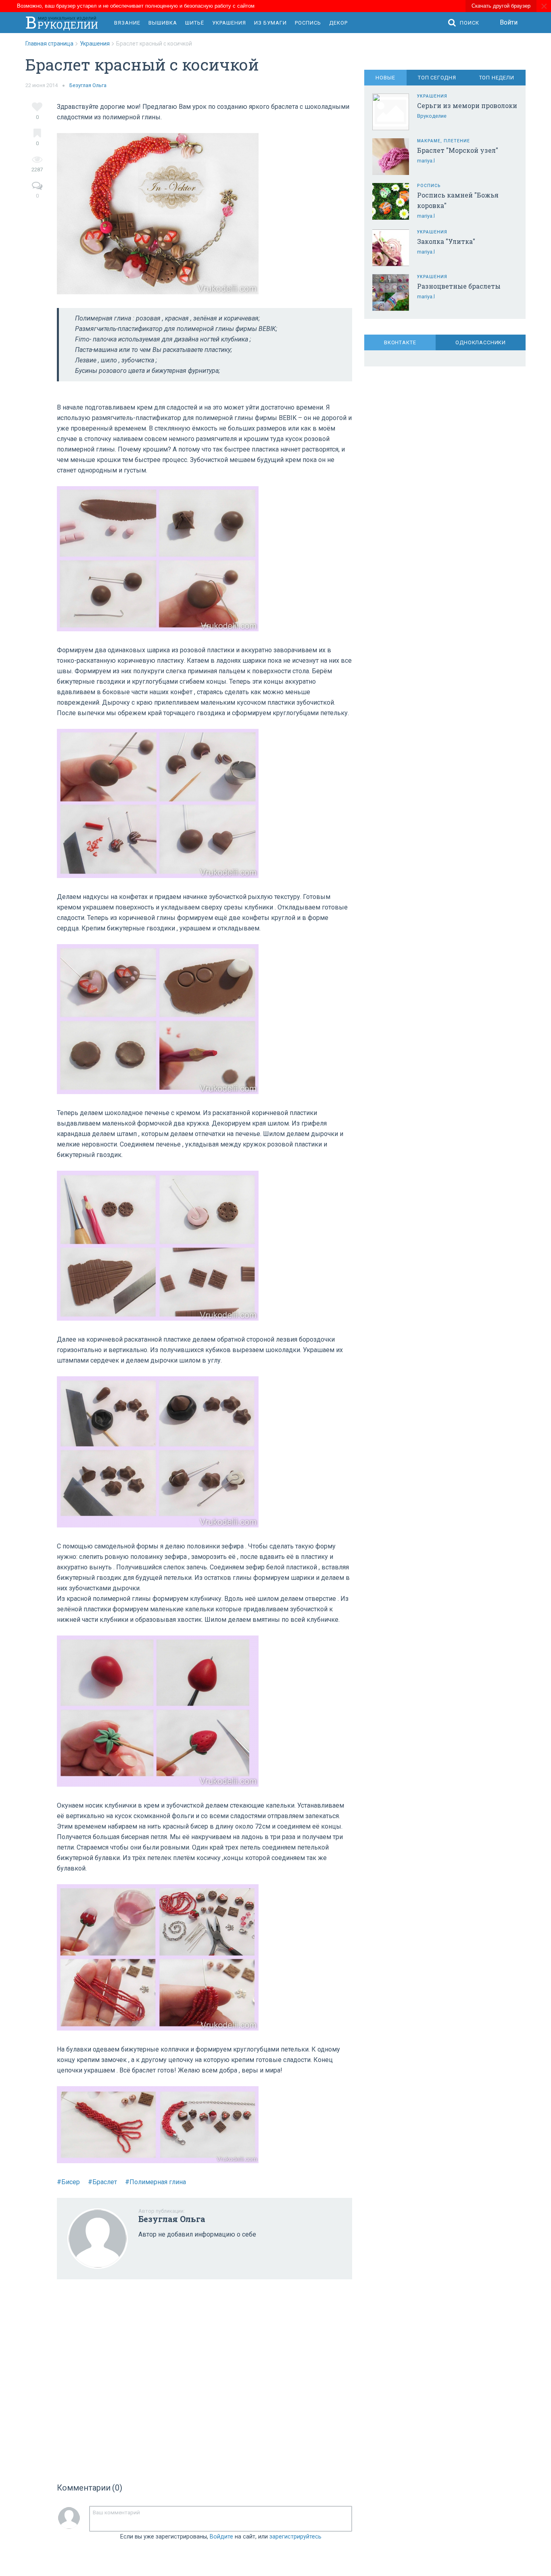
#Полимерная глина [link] (155, 2182)
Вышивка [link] (163, 23)
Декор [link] (338, 23)
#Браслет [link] (102, 2182)
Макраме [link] (429, 141)
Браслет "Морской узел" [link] (458, 150)
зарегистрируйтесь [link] (295, 2537)
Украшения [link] (229, 23)
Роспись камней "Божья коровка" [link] (458, 200)
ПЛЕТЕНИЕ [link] (457, 141)
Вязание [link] (127, 23)
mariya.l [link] (426, 161)
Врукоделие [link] (432, 116)
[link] (53, 44)
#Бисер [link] (68, 2182)
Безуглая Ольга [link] (88, 85)
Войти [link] (509, 22)
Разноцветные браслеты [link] (459, 286)
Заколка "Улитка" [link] (446, 241)
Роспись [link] (308, 23)
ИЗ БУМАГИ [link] (270, 23)
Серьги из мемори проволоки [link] (467, 105)
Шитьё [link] (195, 23)
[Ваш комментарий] (221, 2519)
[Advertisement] (205, 2378)
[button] (466, 23)
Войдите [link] (221, 2537)
